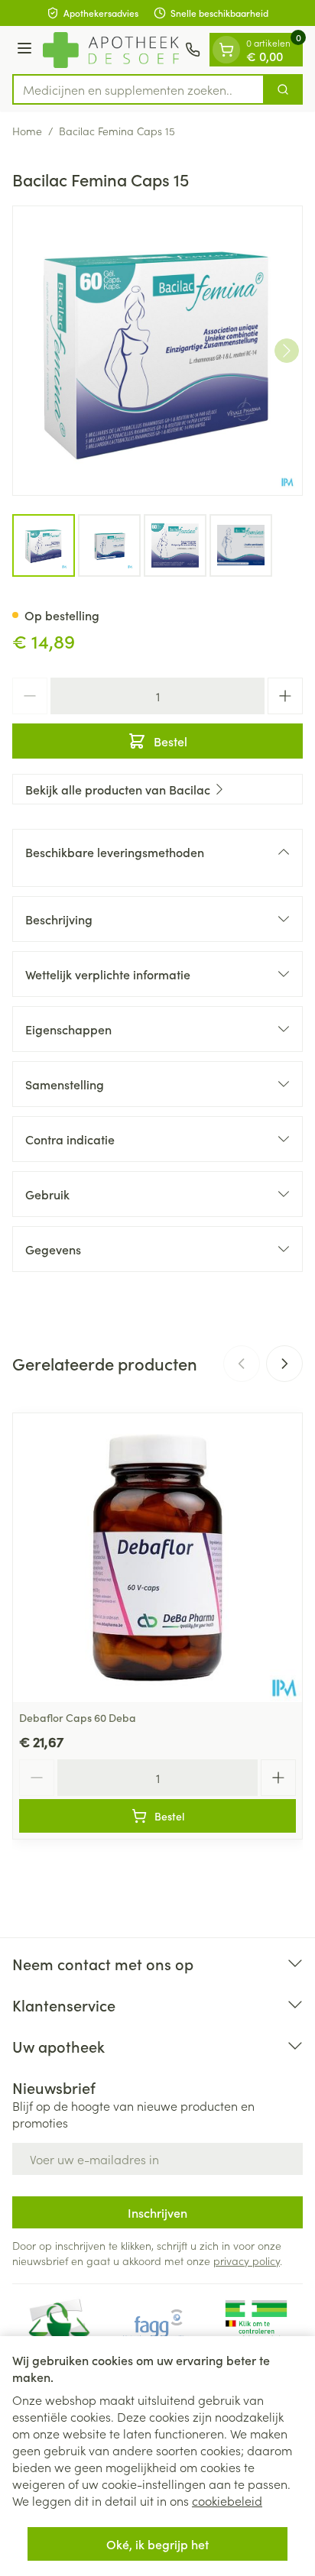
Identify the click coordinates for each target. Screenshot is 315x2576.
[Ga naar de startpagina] (111, 50)
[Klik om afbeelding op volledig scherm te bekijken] (157, 351)
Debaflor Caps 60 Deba (78, 1717)
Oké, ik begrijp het (157, 2544)
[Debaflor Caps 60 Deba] (157, 1558)
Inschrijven (157, 2212)
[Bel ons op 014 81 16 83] (193, 50)
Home (27, 131)
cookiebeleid (227, 2500)
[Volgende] (287, 351)
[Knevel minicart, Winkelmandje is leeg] (226, 50)
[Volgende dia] (284, 1364)
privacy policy (247, 2260)
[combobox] (138, 89)
